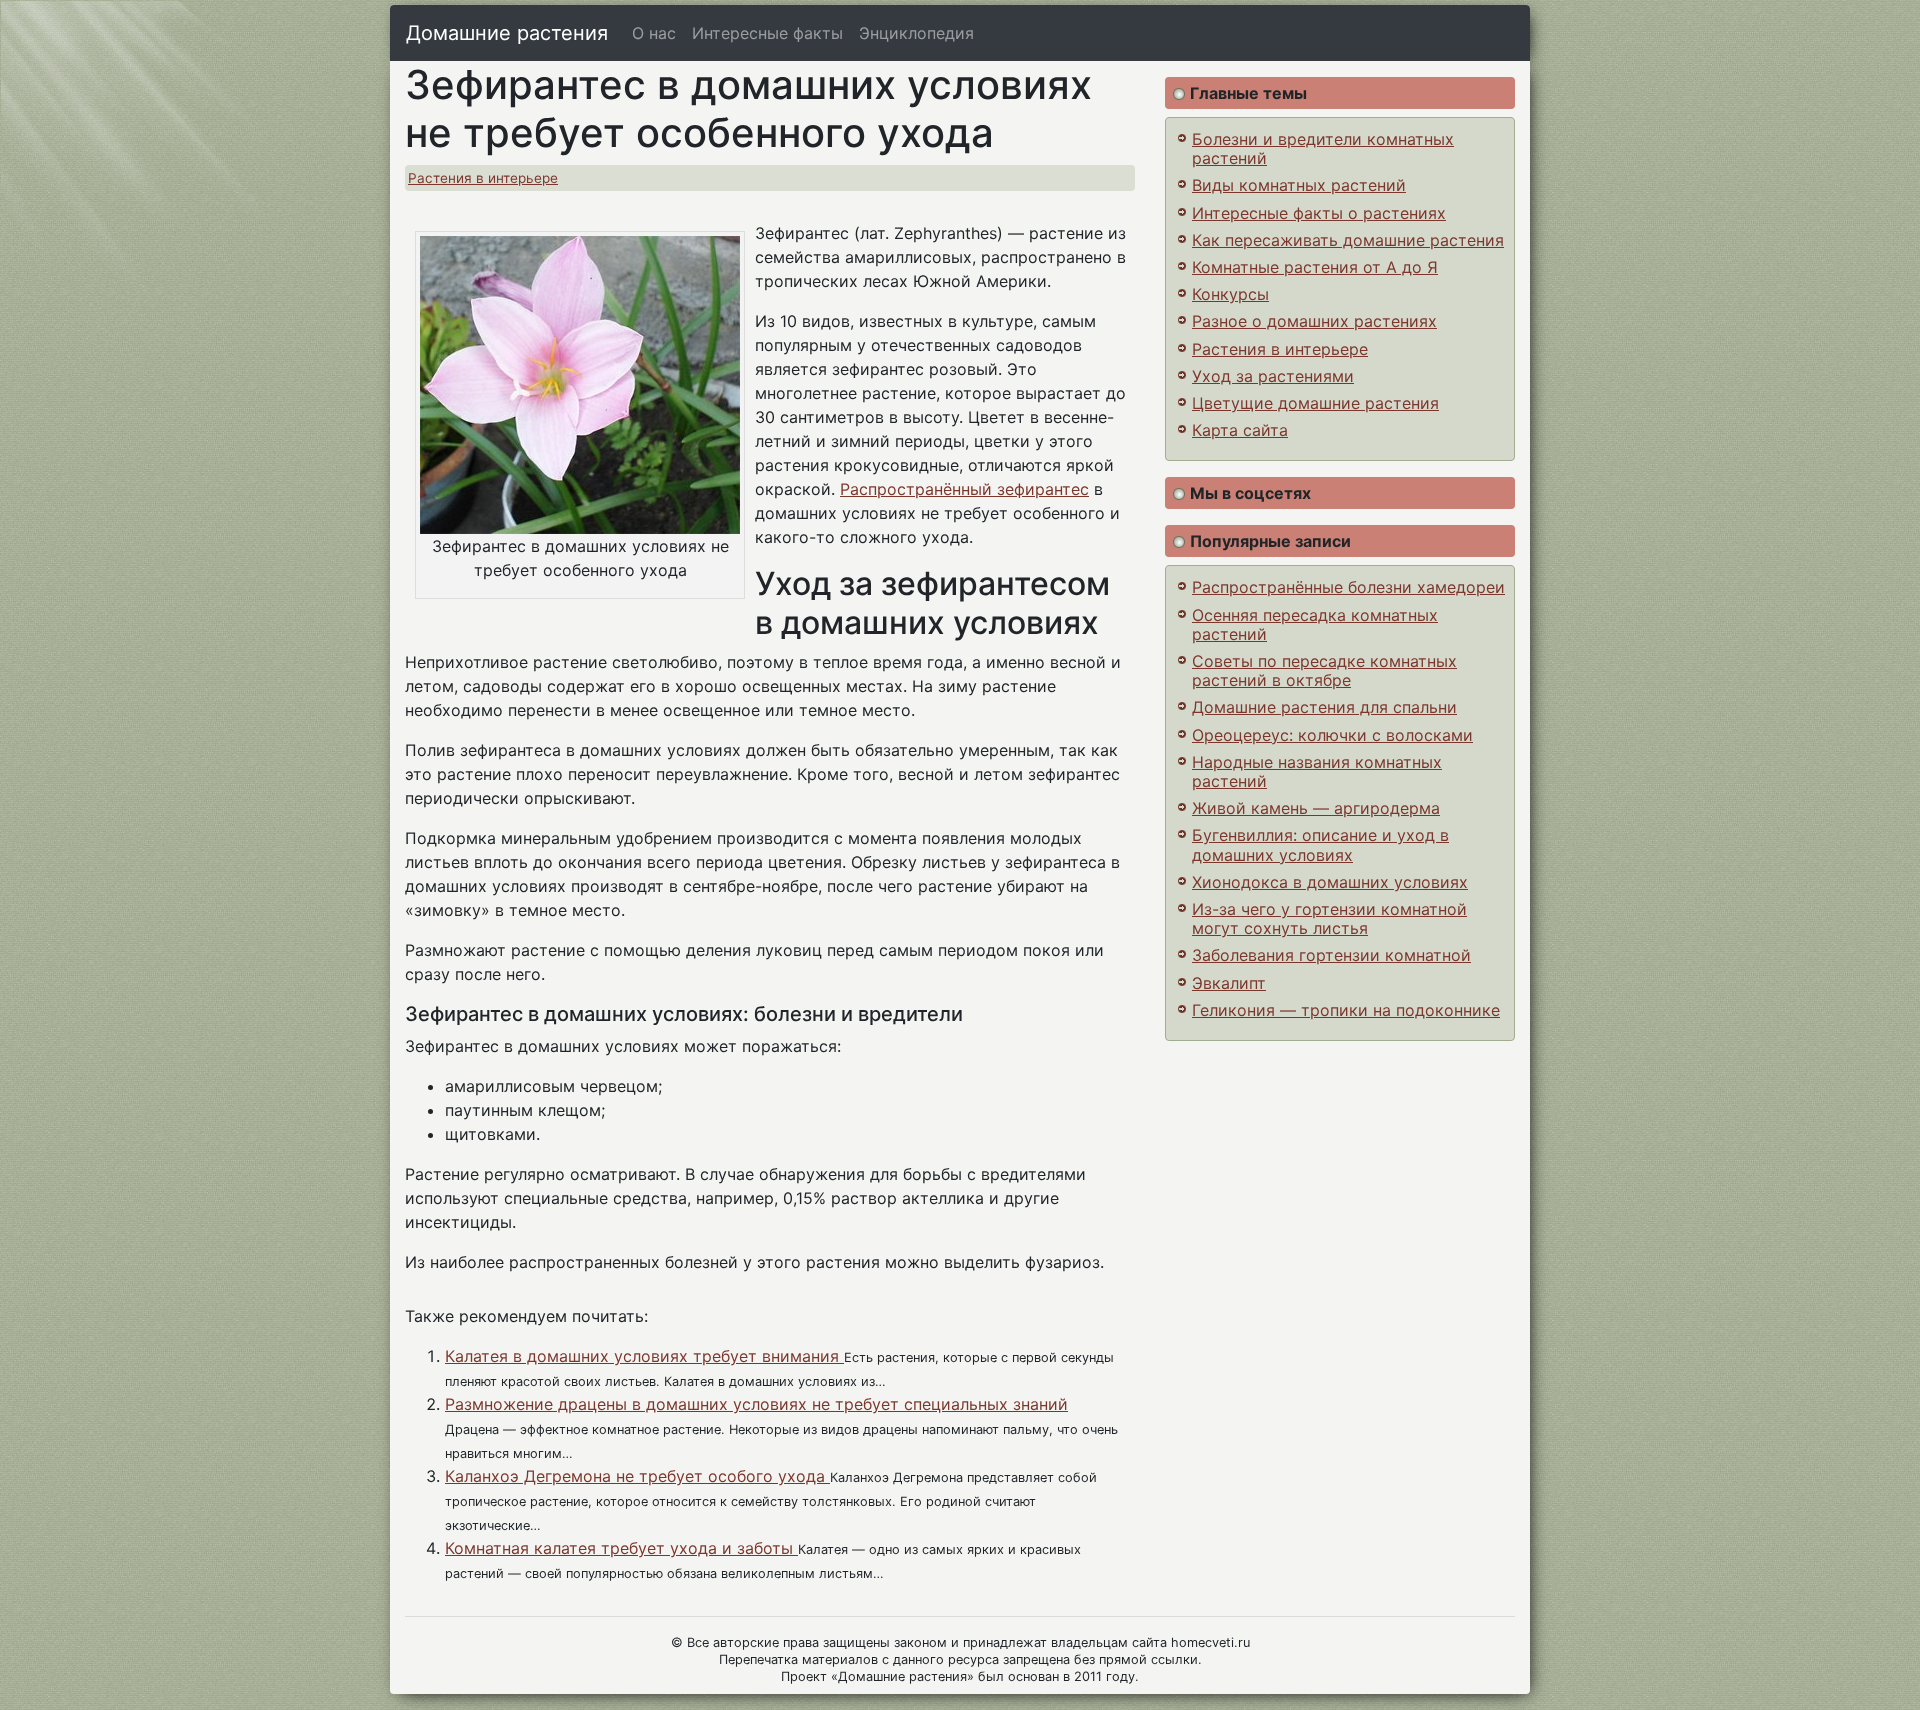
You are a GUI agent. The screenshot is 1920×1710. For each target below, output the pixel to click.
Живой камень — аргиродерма (1316, 808)
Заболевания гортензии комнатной (1331, 955)
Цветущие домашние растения (1315, 403)
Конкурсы (1230, 294)
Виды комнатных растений (1299, 185)
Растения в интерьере (483, 178)
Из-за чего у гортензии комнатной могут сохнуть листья (1329, 918)
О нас (654, 33)
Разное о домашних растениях (1314, 321)
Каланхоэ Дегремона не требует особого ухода (637, 1476)
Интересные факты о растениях (1319, 213)
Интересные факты (767, 33)
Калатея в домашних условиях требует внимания (644, 1356)
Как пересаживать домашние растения (1348, 240)
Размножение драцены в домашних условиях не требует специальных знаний (756, 1404)
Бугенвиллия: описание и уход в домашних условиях (1320, 844)
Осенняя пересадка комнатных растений (1315, 624)
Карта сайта (1240, 430)
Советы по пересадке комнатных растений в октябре (1324, 670)
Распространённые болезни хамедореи (1348, 587)
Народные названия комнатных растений (1317, 771)
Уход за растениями (1273, 376)
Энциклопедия (916, 33)
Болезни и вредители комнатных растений (1323, 148)
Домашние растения (507, 33)
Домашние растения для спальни (1324, 707)
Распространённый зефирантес (964, 489)
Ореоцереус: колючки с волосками (1332, 735)
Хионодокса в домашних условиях (1330, 882)
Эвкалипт (1229, 983)
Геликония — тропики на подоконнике (1346, 1010)
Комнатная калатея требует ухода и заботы (621, 1548)
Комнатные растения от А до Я (1315, 267)
